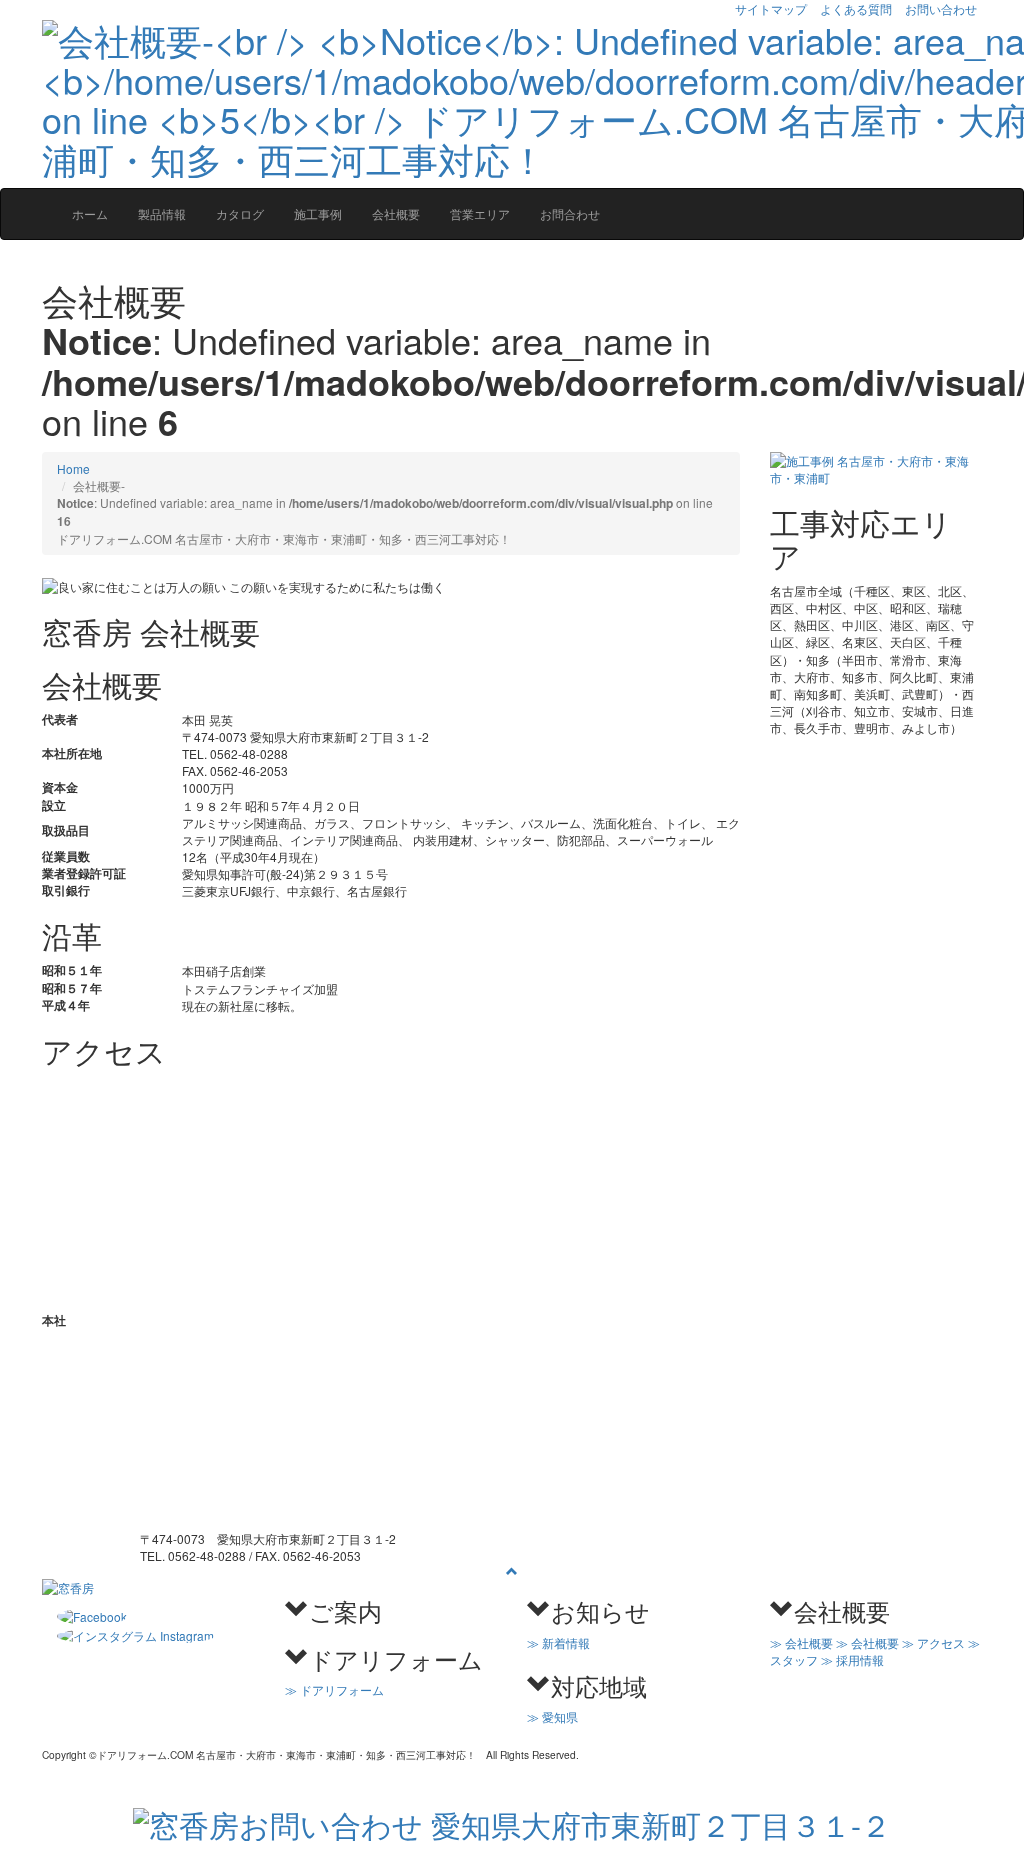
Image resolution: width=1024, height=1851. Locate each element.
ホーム (90, 213)
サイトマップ (771, 8)
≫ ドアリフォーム (334, 1689)
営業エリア (480, 213)
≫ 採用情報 (852, 1659)
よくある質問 (856, 8)
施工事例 (318, 213)
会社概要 (396, 213)
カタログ (240, 213)
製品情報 (162, 213)
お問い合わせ (941, 8)
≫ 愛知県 (552, 1716)
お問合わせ (570, 213)
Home (73, 468)
